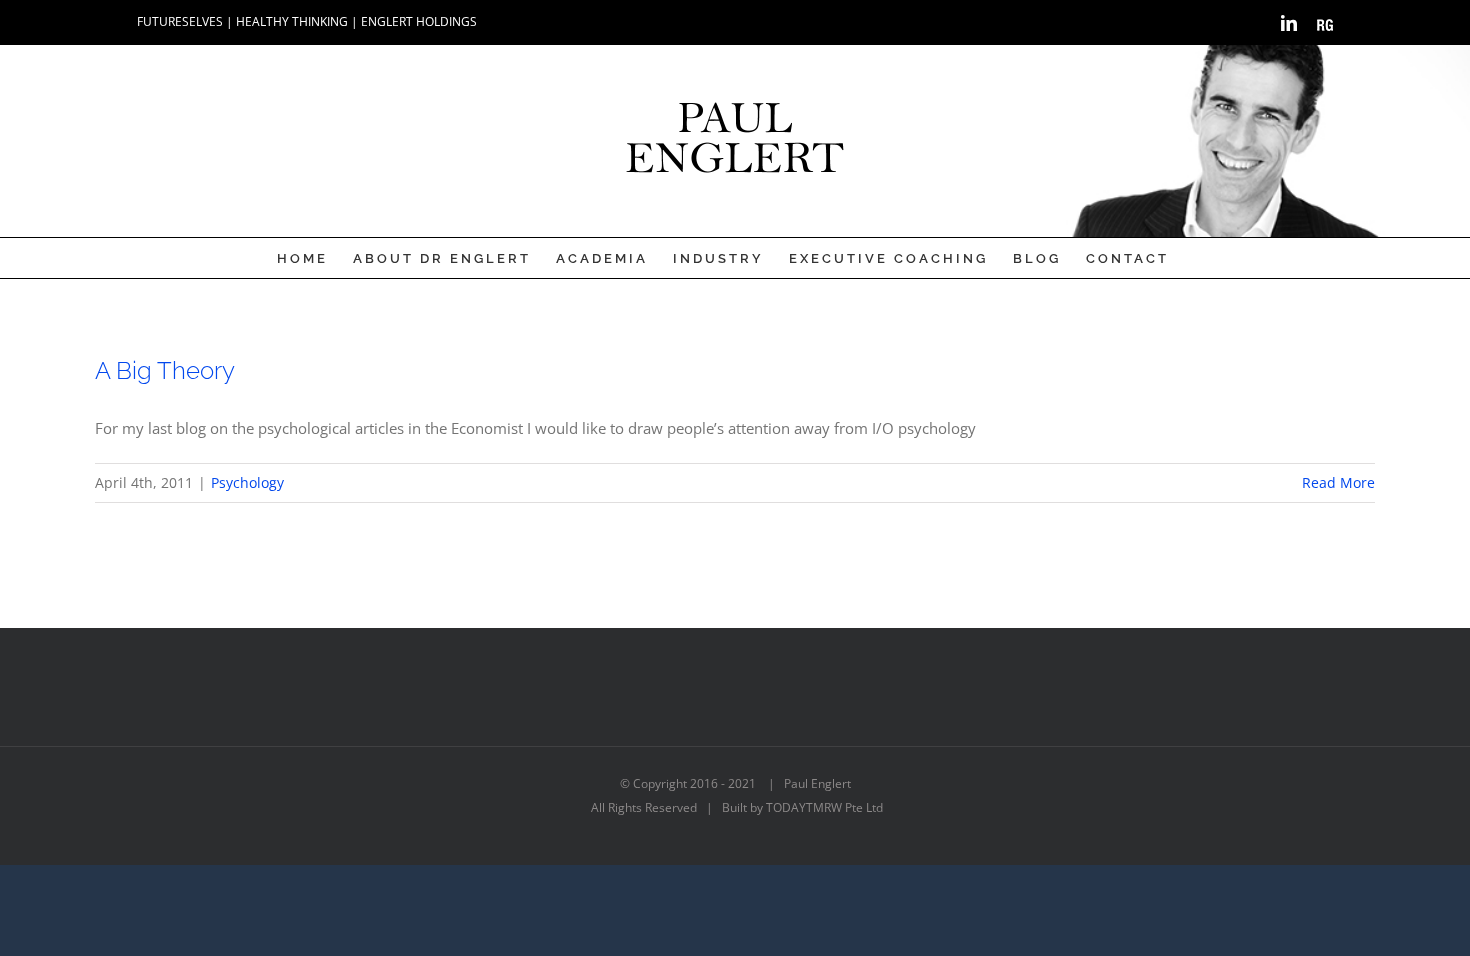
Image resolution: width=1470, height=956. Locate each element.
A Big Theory (165, 370)
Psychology (247, 482)
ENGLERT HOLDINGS (419, 21)
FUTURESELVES (180, 21)
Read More (1338, 482)
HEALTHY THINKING (292, 21)
